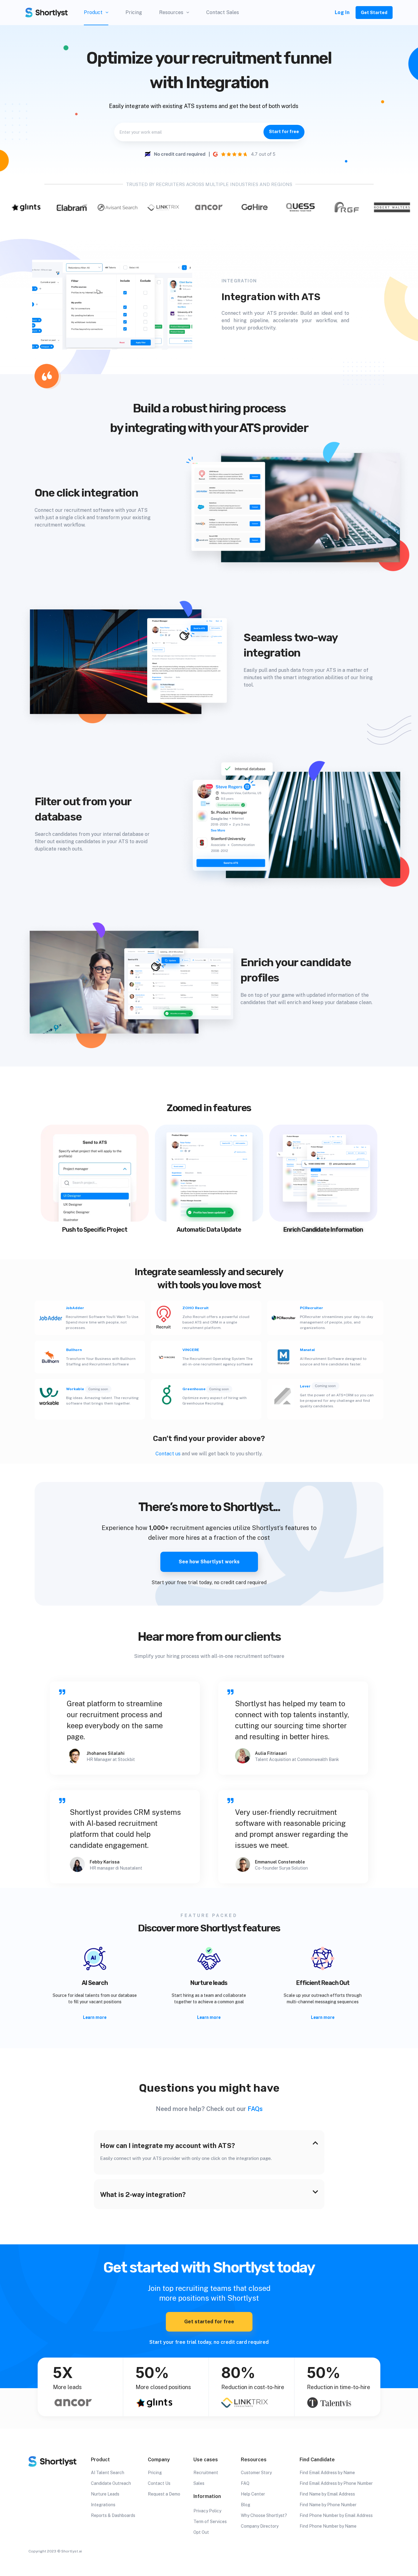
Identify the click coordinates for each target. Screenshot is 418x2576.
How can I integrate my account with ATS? (168, 2146)
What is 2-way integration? (143, 2194)
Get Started (374, 13)
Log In (342, 12)
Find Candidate (317, 2460)
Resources (171, 12)
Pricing (134, 12)
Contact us (168, 1454)
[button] (209, 2145)
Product (93, 12)
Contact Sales (223, 12)
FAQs (255, 2109)
